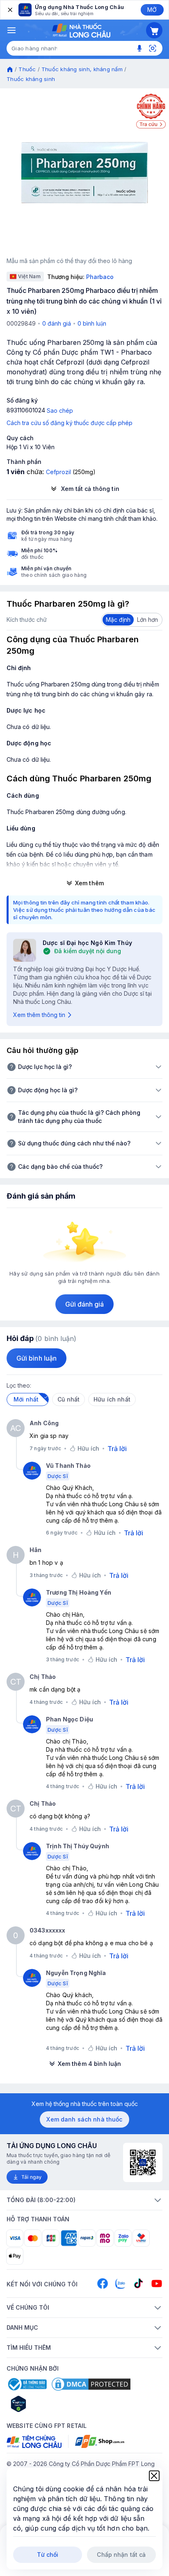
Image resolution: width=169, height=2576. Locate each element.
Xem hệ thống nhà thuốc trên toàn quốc (85, 2104)
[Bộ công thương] (27, 2384)
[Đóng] (9, 10)
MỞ (152, 10)
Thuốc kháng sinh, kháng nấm (82, 69)
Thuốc (27, 69)
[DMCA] (91, 2384)
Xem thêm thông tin (39, 1015)
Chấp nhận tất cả (121, 2555)
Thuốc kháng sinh (31, 79)
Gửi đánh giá (85, 1304)
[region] (84, 173)
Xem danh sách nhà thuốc (84, 2119)
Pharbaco (100, 277)
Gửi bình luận (37, 1358)
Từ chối (48, 2555)
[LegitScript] (48, 2404)
